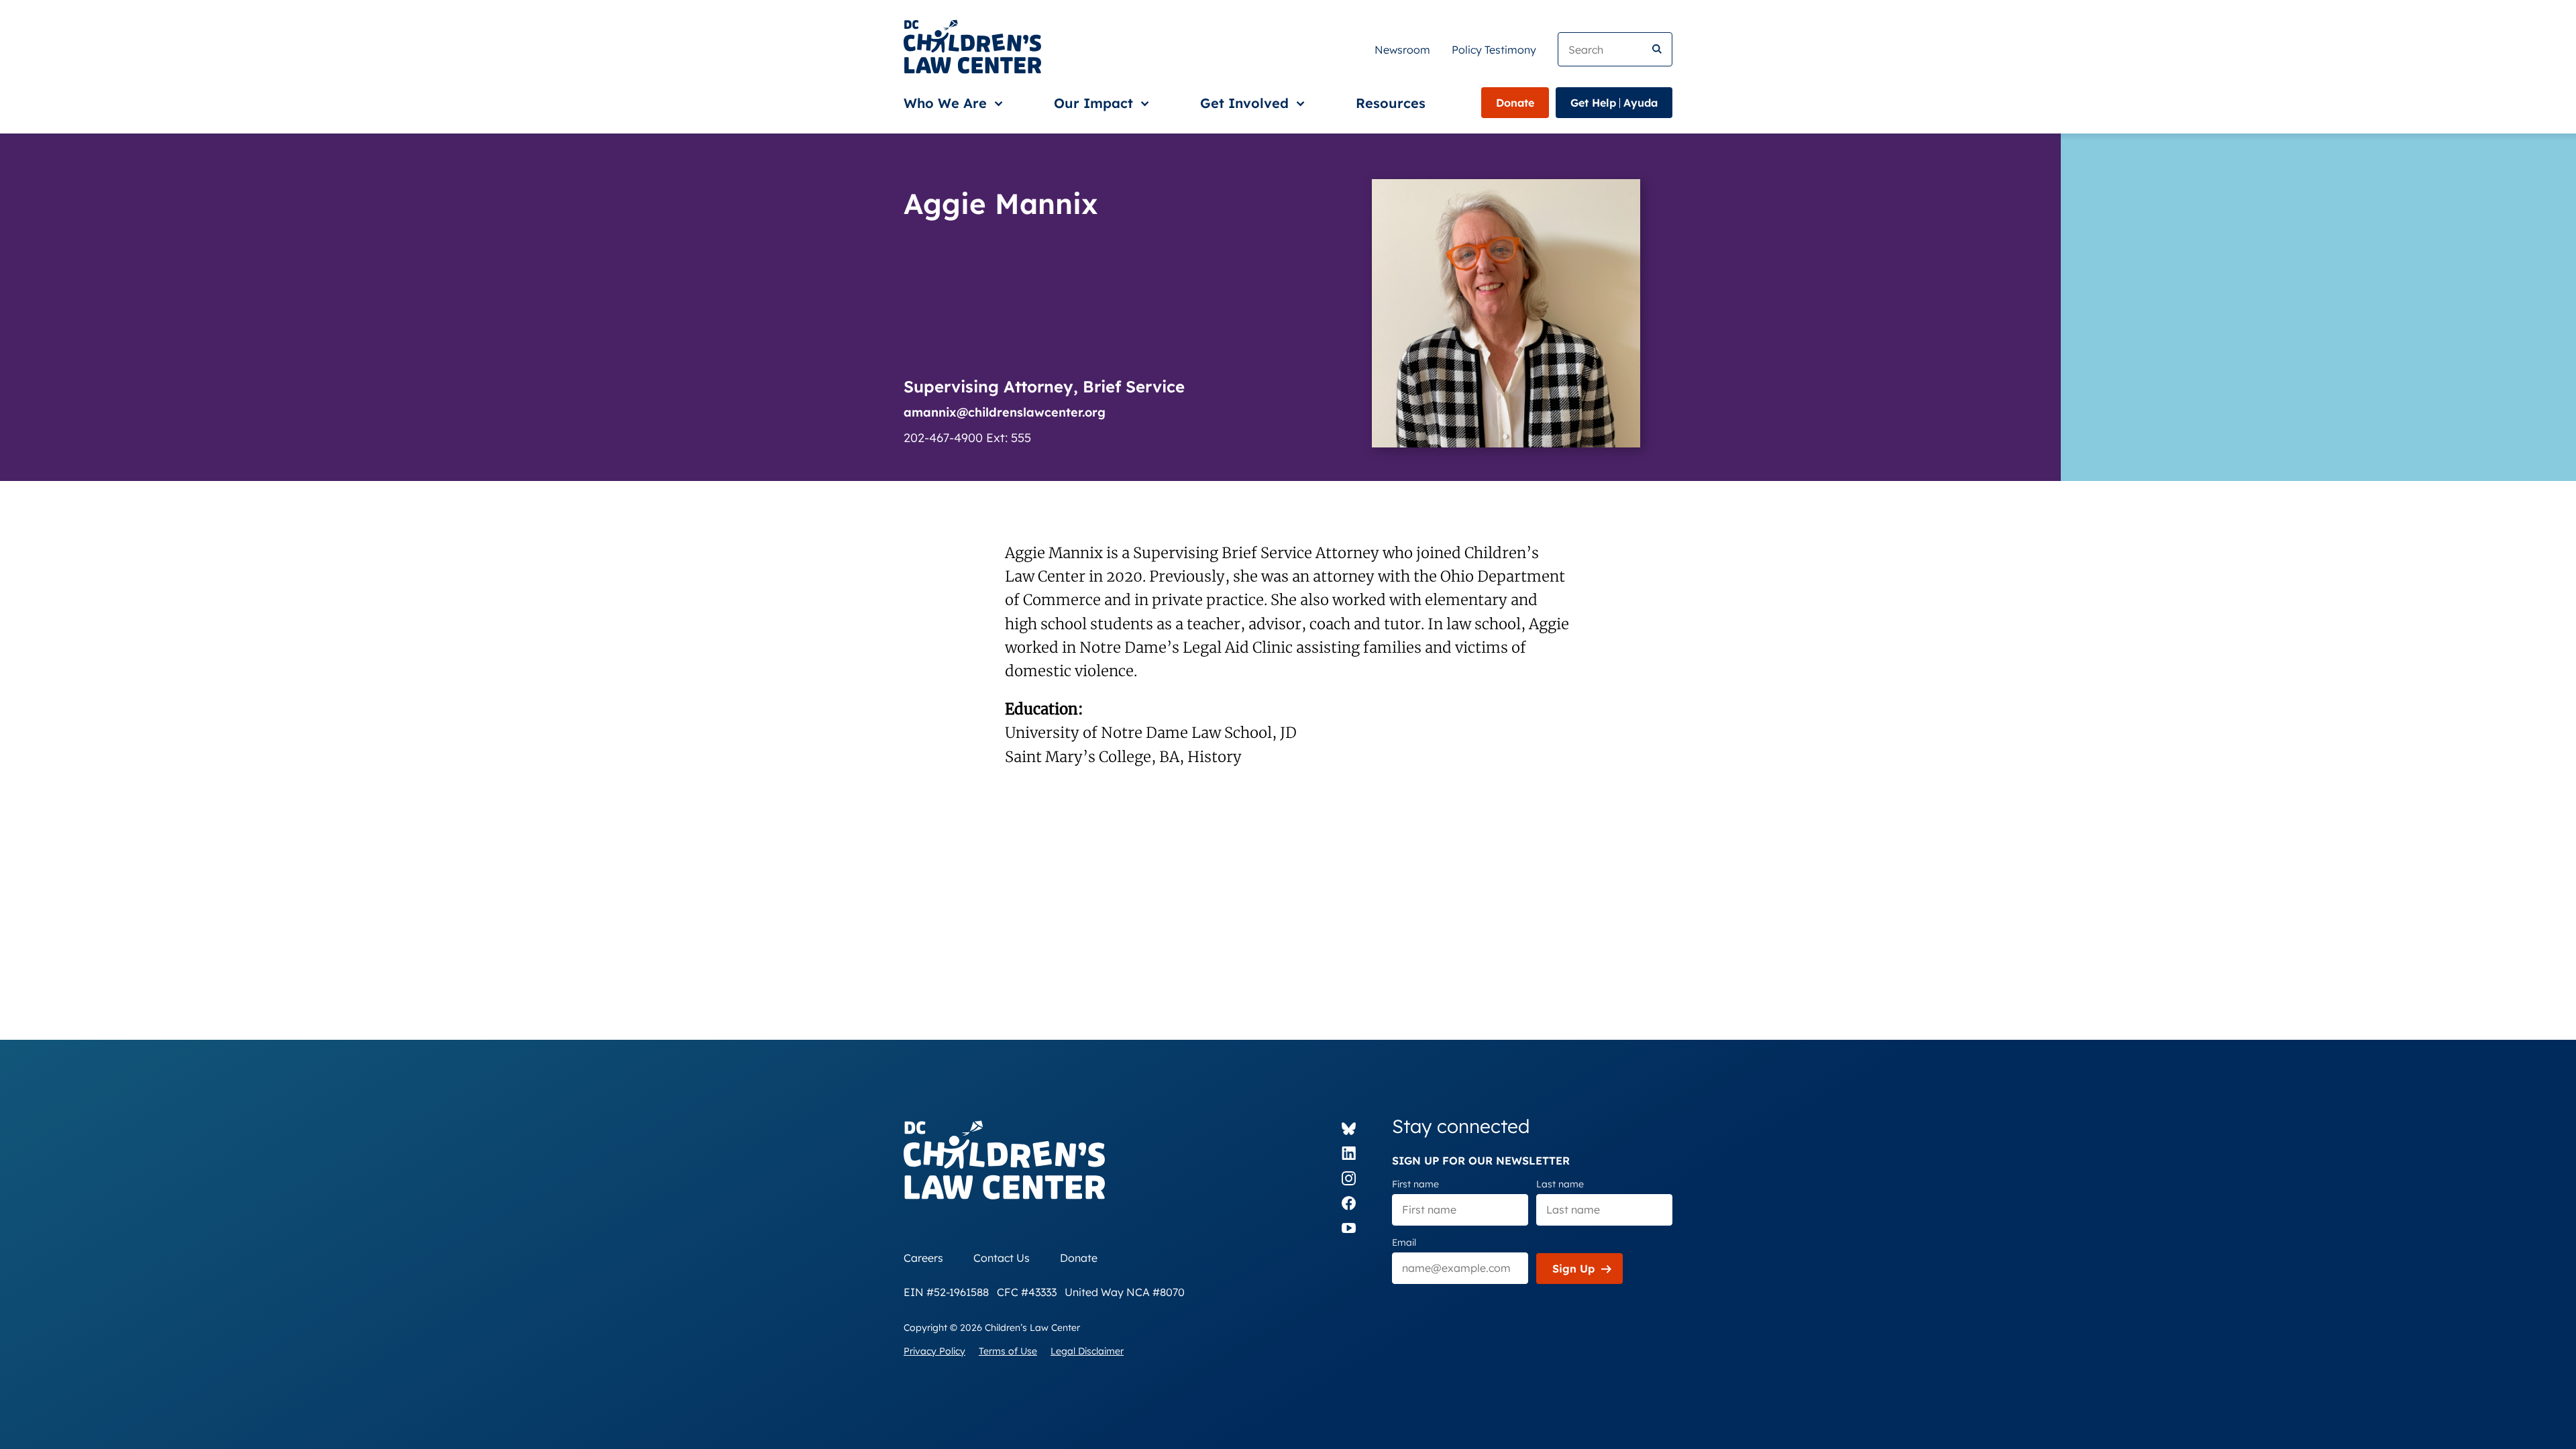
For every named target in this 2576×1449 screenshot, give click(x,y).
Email (1404, 1242)
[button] (951, 103)
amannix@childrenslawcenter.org (1005, 412)
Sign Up (1573, 1269)
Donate (1515, 103)
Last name (1560, 1184)
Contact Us (1002, 1258)
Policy (1494, 50)
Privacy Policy (934, 1351)
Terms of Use (1008, 1351)
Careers (923, 1258)
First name (1415, 1184)
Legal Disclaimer (1087, 1351)
